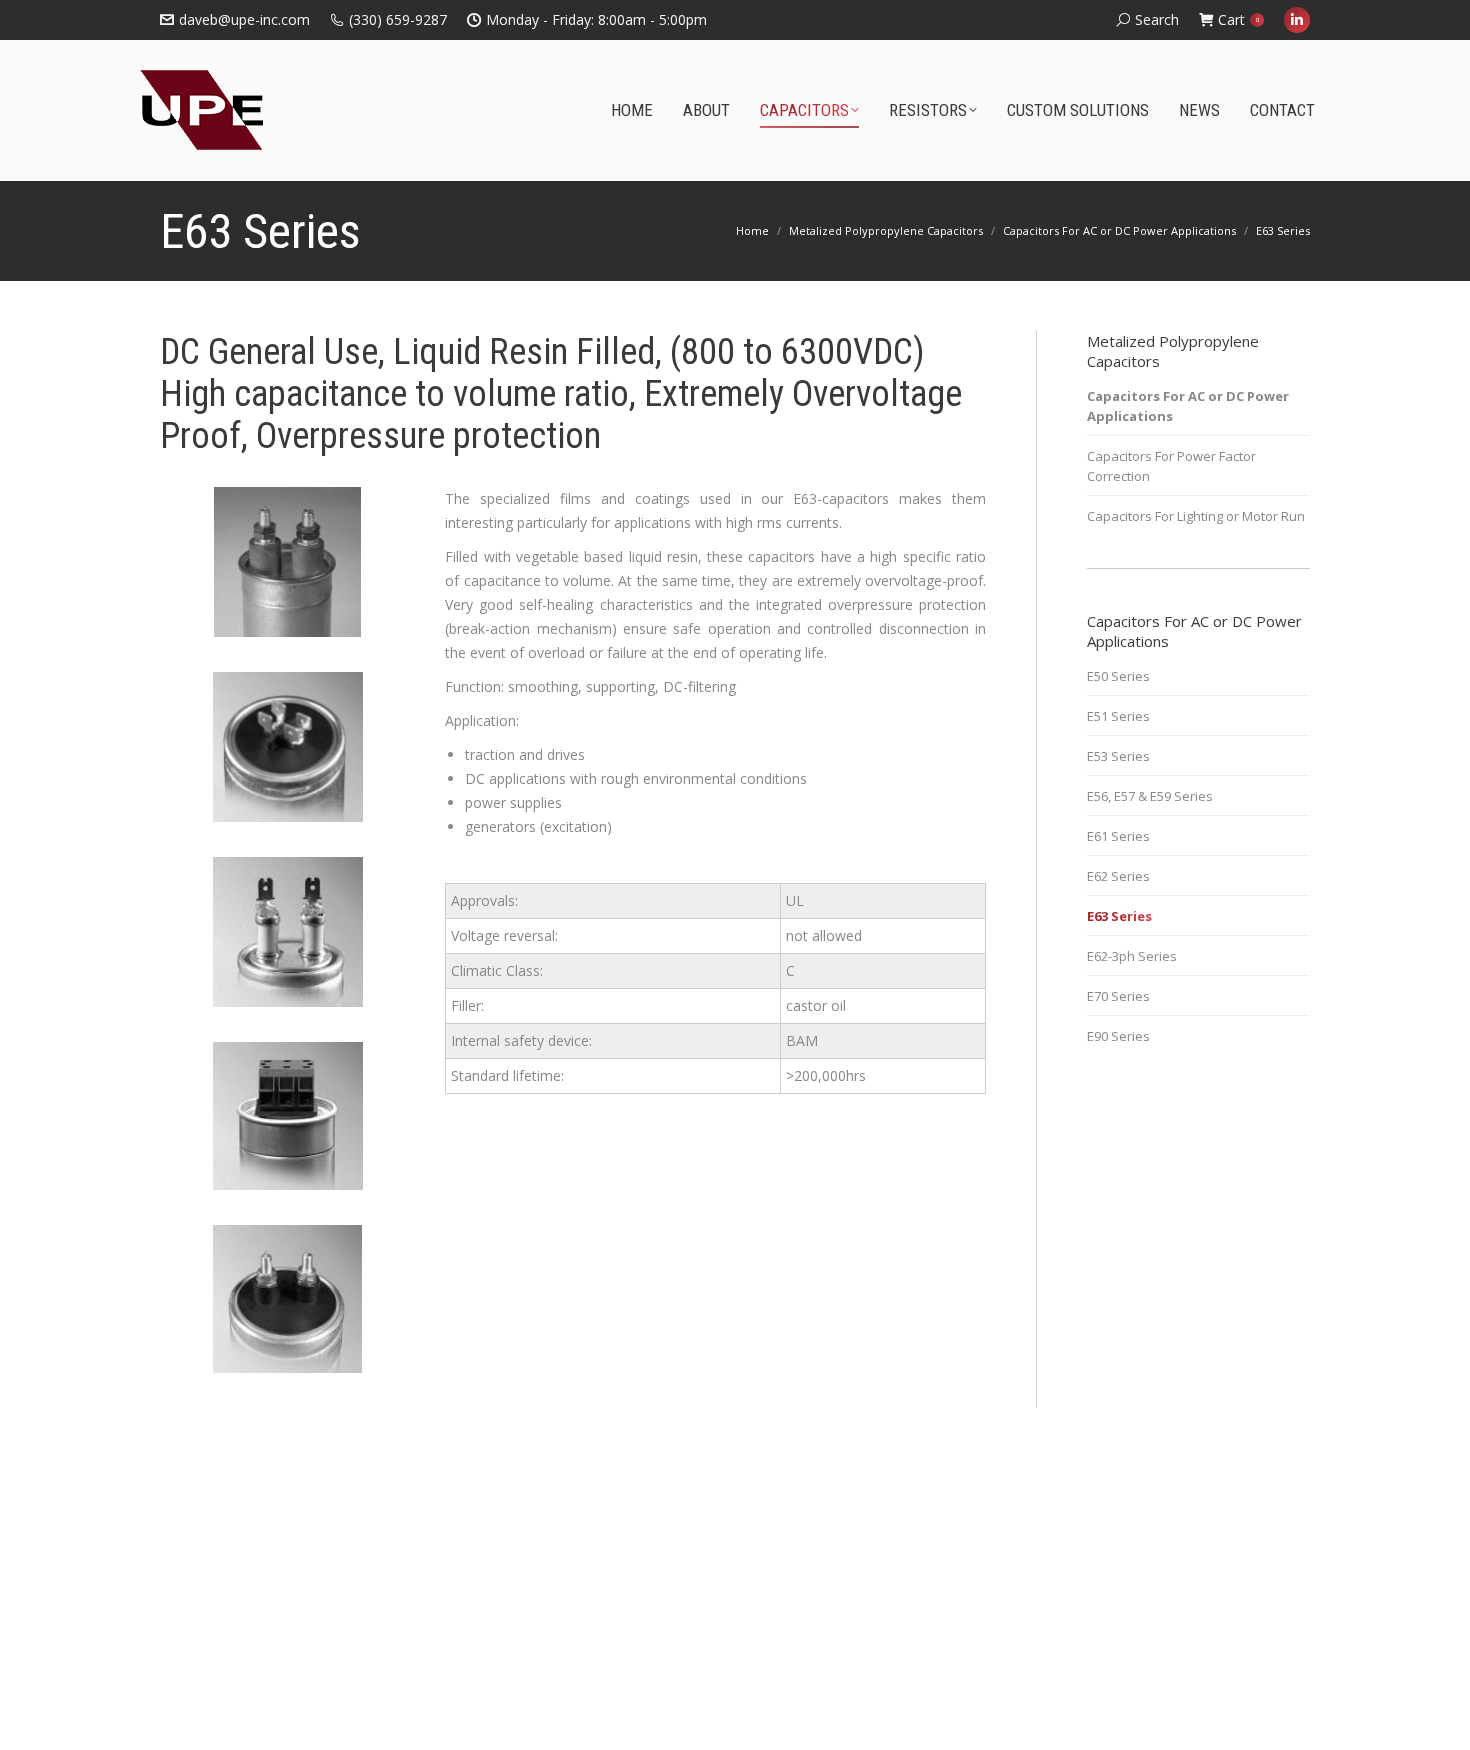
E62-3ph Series (1132, 956)
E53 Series (1118, 756)
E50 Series (1118, 676)
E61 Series (1118, 836)
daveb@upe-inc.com (244, 19)
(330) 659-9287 (398, 19)
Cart (1238, 19)
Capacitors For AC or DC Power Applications (1188, 406)
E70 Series (1118, 996)
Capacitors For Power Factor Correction (1171, 466)
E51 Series (1118, 716)
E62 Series (1118, 876)
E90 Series (1118, 1036)
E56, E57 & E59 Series (1150, 796)
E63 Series (1119, 916)
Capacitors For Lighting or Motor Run (1196, 516)
